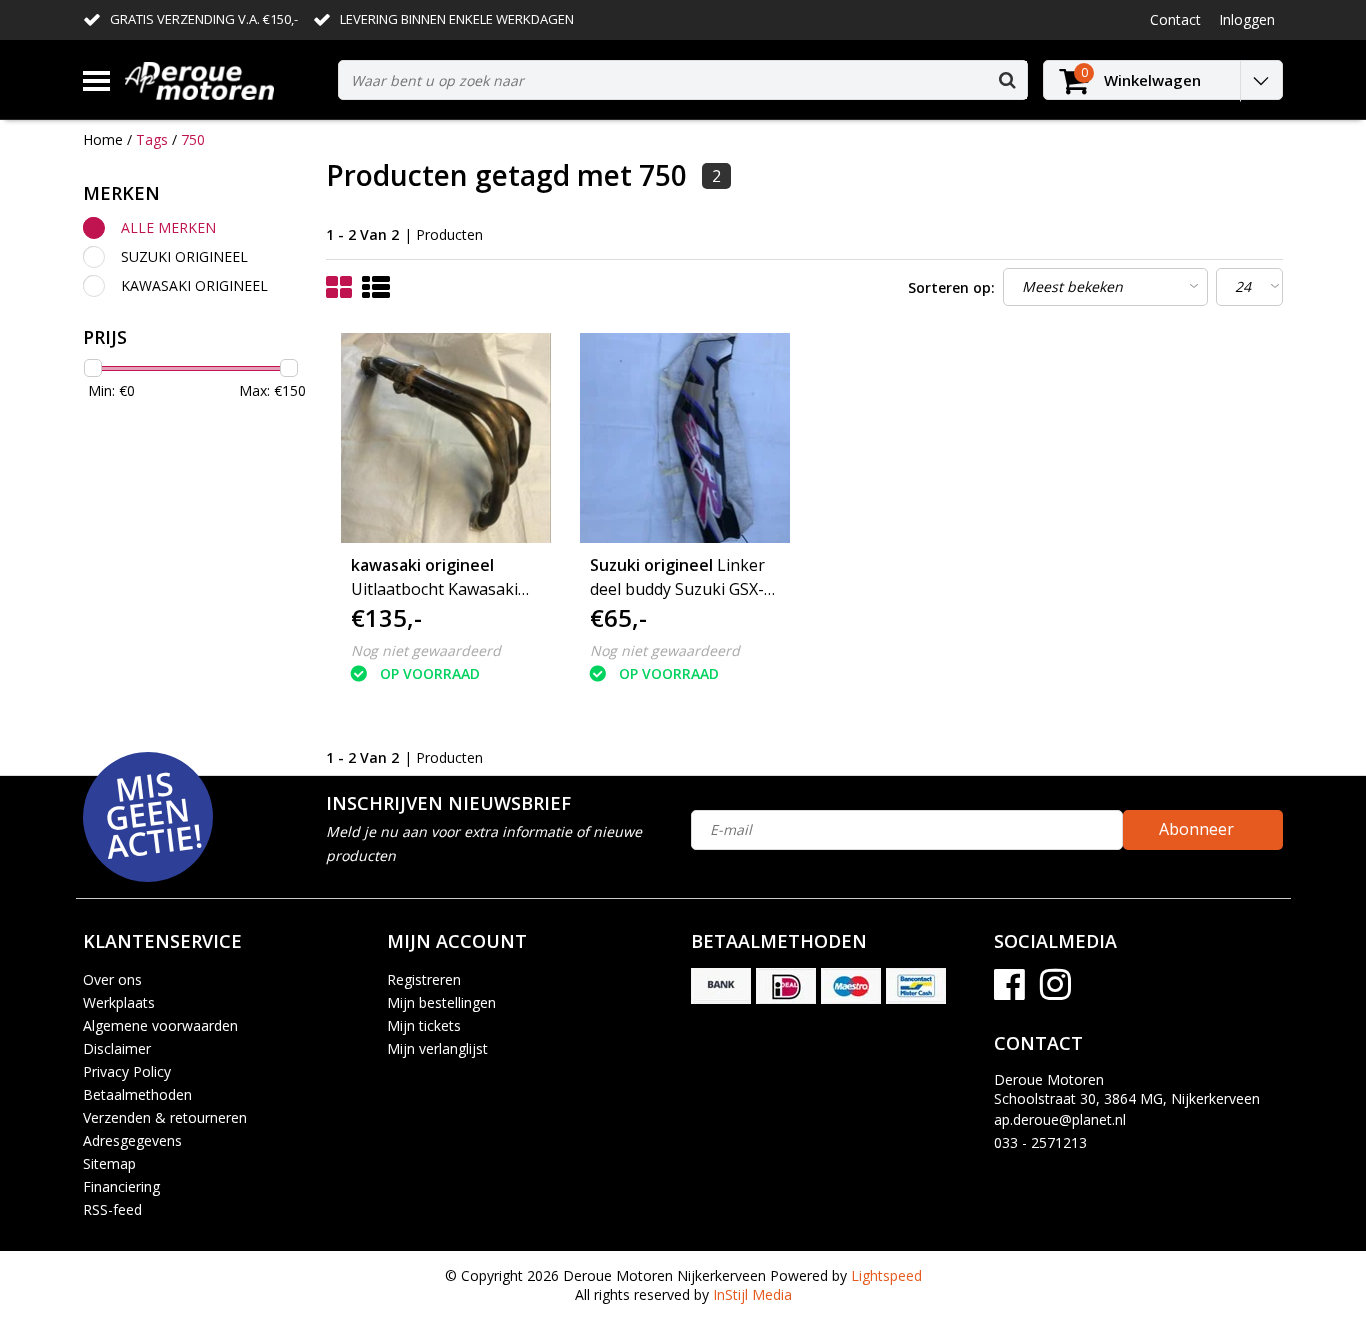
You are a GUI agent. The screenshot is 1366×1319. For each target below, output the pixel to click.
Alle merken (168, 227)
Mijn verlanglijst (437, 1048)
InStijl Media (752, 1294)
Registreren (424, 979)
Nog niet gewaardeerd (426, 650)
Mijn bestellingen (441, 1002)
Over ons (112, 979)
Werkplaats (119, 1002)
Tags (152, 139)
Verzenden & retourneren (165, 1117)
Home (103, 139)
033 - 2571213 (1040, 1142)
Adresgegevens (132, 1140)
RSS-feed (112, 1209)
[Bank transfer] (721, 986)
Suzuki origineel (184, 256)
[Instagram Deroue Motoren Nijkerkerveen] (1055, 991)
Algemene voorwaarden (160, 1025)
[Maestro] (851, 986)
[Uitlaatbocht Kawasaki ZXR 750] (446, 438)
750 (193, 139)
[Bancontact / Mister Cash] (916, 986)
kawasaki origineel (194, 285)
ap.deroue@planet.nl (1060, 1119)
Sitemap (109, 1163)
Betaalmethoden (137, 1094)
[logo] (224, 80)
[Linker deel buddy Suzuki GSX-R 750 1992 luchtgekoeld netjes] (685, 438)
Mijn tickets (424, 1025)
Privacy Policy (127, 1071)
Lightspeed (886, 1275)
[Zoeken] (1007, 80)
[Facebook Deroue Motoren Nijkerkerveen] (1009, 991)
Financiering (121, 1186)
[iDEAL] (786, 986)
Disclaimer (117, 1048)
